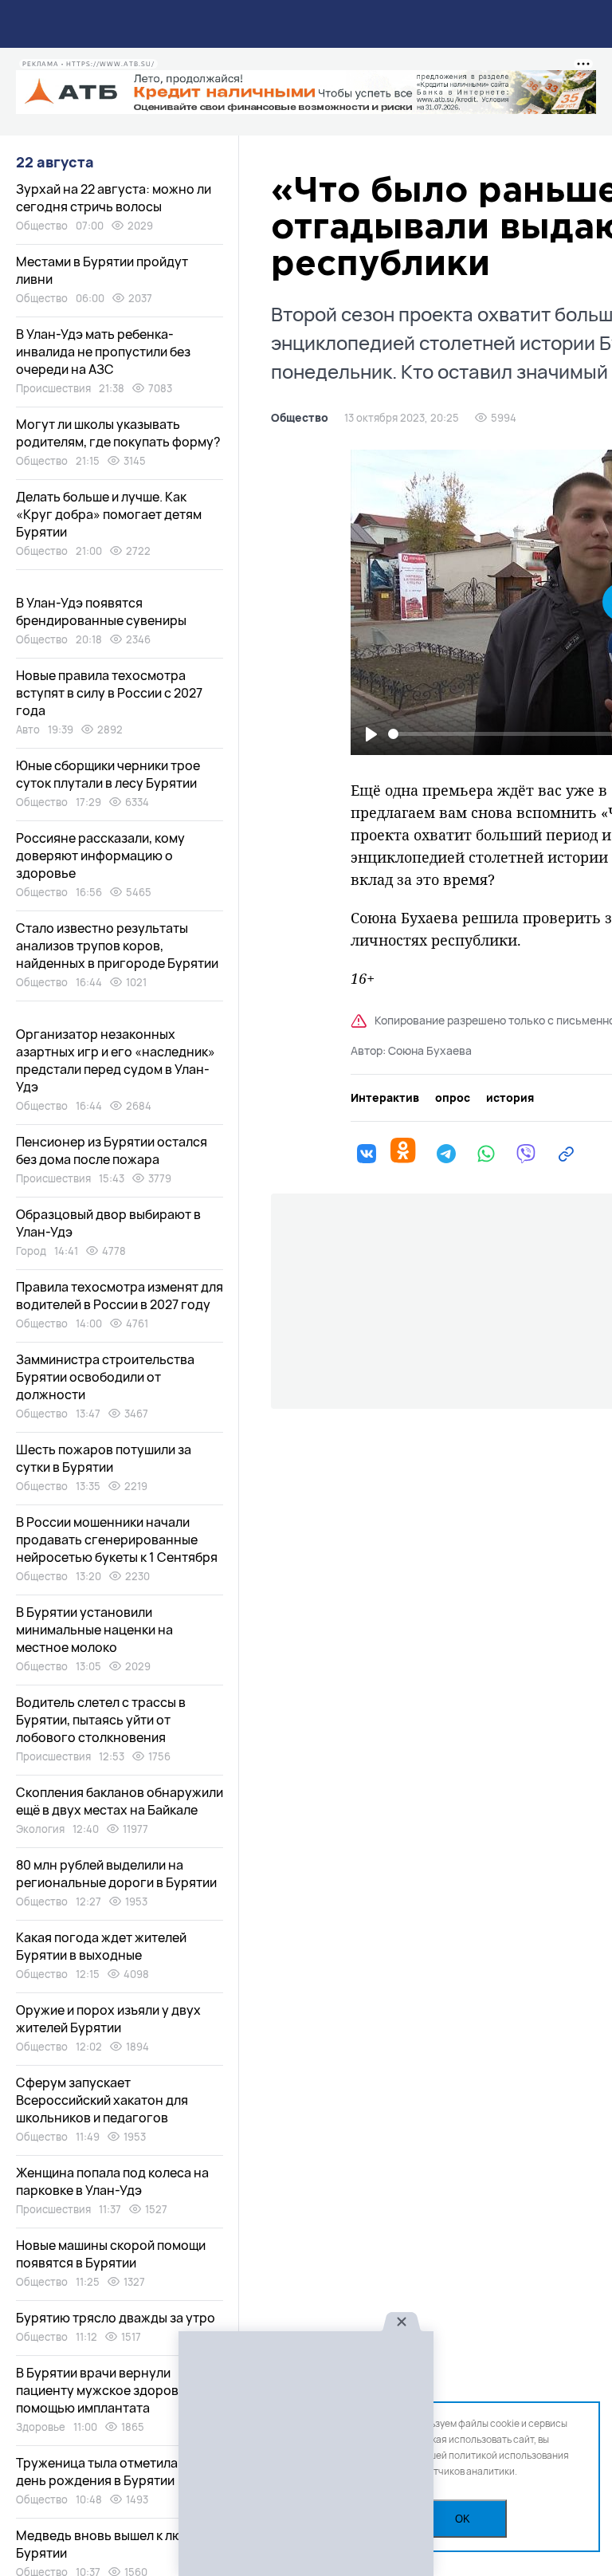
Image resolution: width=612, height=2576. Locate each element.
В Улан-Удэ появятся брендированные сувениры (101, 612)
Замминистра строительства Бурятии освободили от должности (105, 1377)
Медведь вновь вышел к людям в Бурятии (116, 2544)
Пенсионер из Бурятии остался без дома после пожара (112, 1150)
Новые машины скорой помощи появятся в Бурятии (111, 2254)
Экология (40, 1829)
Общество (300, 418)
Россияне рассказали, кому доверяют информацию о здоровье (100, 855)
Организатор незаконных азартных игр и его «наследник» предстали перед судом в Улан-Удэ (116, 1060)
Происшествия (53, 388)
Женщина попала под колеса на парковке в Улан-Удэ (112, 2181)
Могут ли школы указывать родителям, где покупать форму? (118, 433)
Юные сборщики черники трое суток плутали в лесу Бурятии (108, 774)
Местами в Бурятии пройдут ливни (102, 270)
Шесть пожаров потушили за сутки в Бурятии (104, 1458)
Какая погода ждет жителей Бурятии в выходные (101, 1946)
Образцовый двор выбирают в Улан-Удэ (108, 1223)
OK (463, 2519)
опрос (453, 1098)
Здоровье (41, 2427)
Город (31, 1251)
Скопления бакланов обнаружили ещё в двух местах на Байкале (120, 1801)
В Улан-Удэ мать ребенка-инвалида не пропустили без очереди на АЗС (103, 352)
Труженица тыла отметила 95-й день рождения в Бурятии (112, 2472)
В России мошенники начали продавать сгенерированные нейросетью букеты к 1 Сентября (117, 1540)
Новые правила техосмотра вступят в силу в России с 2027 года (109, 693)
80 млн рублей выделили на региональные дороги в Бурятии (116, 1874)
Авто (28, 730)
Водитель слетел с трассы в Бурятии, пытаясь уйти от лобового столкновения (101, 1720)
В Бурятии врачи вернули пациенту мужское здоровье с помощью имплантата (109, 2390)
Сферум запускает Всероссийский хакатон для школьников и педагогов (102, 2100)
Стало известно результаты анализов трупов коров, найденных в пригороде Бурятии (117, 946)
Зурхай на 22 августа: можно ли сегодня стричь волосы (114, 198)
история (510, 1098)
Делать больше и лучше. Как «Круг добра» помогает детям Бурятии (109, 514)
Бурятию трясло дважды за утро (116, 2318)
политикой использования (509, 2455)
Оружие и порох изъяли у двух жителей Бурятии (108, 2019)
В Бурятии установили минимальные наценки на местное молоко (94, 1630)
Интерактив (385, 1098)
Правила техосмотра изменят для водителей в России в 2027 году (120, 1296)
